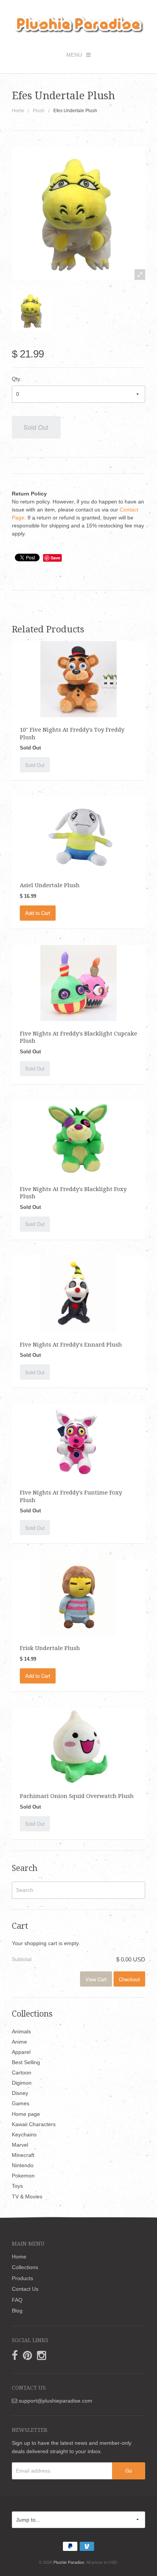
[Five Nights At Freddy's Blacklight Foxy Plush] (78, 1138)
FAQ (17, 2300)
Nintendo (23, 2165)
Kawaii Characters (34, 2124)
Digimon (22, 2083)
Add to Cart (38, 913)
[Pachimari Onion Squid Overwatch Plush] (78, 1745)
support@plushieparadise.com (55, 2401)
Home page (26, 2114)
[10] (78, 679)
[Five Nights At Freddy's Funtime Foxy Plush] (78, 1442)
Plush (39, 111)
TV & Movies (27, 2196)
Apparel (21, 2052)
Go (129, 2470)
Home (18, 111)
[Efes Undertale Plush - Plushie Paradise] (32, 310)
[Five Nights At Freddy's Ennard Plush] (78, 1294)
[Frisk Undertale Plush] (78, 1597)
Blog (17, 2311)
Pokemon (23, 2176)
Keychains (24, 2134)
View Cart (96, 1979)
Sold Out (36, 427)
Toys (17, 2186)
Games (21, 2103)
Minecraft (23, 2155)
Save (55, 558)
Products (22, 2278)
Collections (25, 2267)
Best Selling (26, 2062)
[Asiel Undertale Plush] (78, 834)
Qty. (17, 379)
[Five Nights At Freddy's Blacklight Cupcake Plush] (78, 983)
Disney (20, 2093)
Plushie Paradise (69, 2562)
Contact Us (25, 2289)
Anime (19, 2042)
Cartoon (22, 2073)
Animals (21, 2031)
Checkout (129, 1979)
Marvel (20, 2145)
